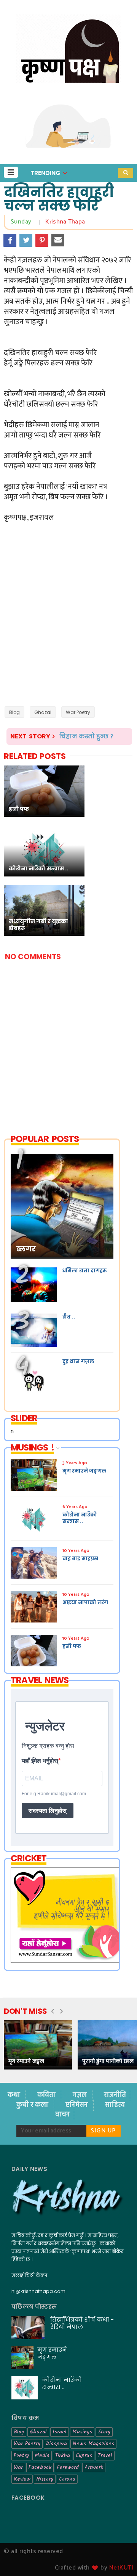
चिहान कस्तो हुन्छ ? (86, 736)
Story (104, 2432)
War (18, 2467)
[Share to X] (26, 240)
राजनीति (115, 2095)
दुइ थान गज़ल (78, 1361)
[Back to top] (118, 2558)
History (45, 2479)
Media (42, 2455)
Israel (60, 2432)
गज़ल (80, 2095)
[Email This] (58, 240)
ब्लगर (26, 1249)
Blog (14, 712)
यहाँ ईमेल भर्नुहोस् (40, 1761)
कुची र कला (33, 2105)
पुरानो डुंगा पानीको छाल (108, 2061)
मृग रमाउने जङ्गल (26, 2061)
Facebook (40, 2467)
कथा (15, 2095)
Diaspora (57, 2444)
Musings (82, 2432)
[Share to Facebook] (10, 240)
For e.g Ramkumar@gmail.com (54, 1794)
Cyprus (84, 2455)
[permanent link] (34, 222)
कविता (47, 2095)
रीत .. (69, 1317)
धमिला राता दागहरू (84, 1271)
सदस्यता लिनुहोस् (48, 1811)
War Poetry (78, 712)
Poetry (21, 2455)
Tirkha (63, 2455)
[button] (11, 172)
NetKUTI (121, 2568)
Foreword (68, 2467)
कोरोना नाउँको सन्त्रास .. (62, 2383)
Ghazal (43, 712)
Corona (67, 2479)
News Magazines (93, 2444)
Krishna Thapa (65, 222)
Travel (105, 2455)
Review (22, 2479)
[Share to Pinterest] (42, 240)
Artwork (94, 2467)
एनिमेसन (77, 2105)
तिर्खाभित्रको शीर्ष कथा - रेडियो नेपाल (82, 2323)
